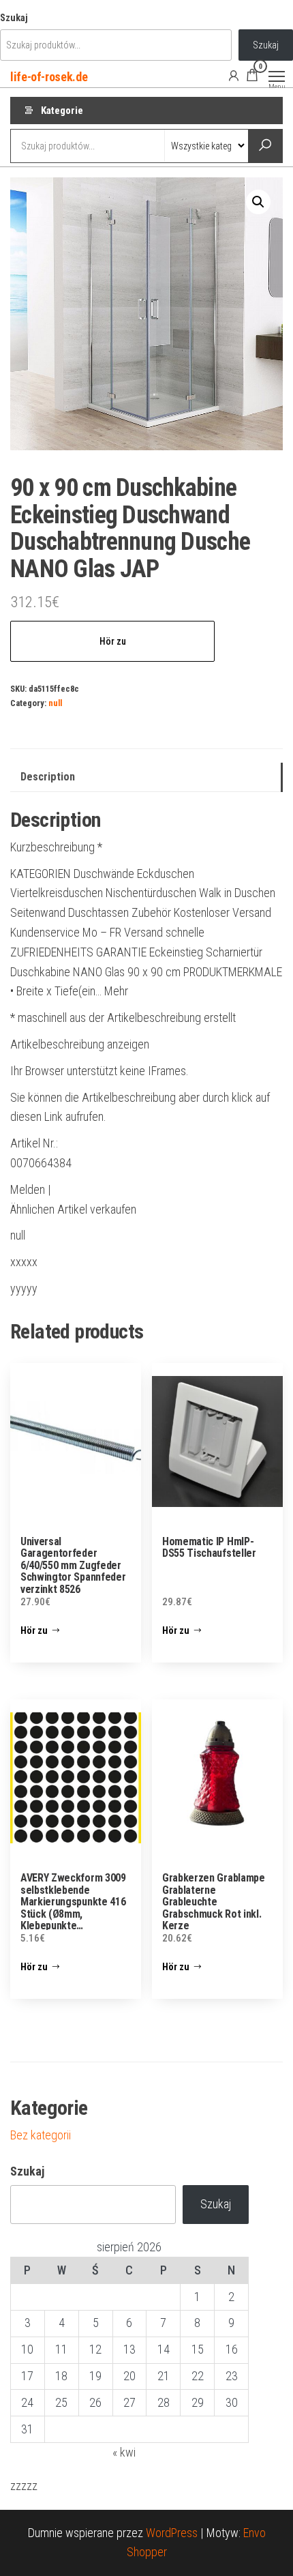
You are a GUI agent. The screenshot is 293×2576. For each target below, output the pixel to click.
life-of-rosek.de (49, 77)
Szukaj (14, 18)
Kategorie (62, 111)
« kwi (124, 2452)
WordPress (172, 2533)
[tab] (146, 777)
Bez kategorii (41, 2135)
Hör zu (113, 641)
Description (48, 777)
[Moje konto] (234, 75)
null (55, 703)
